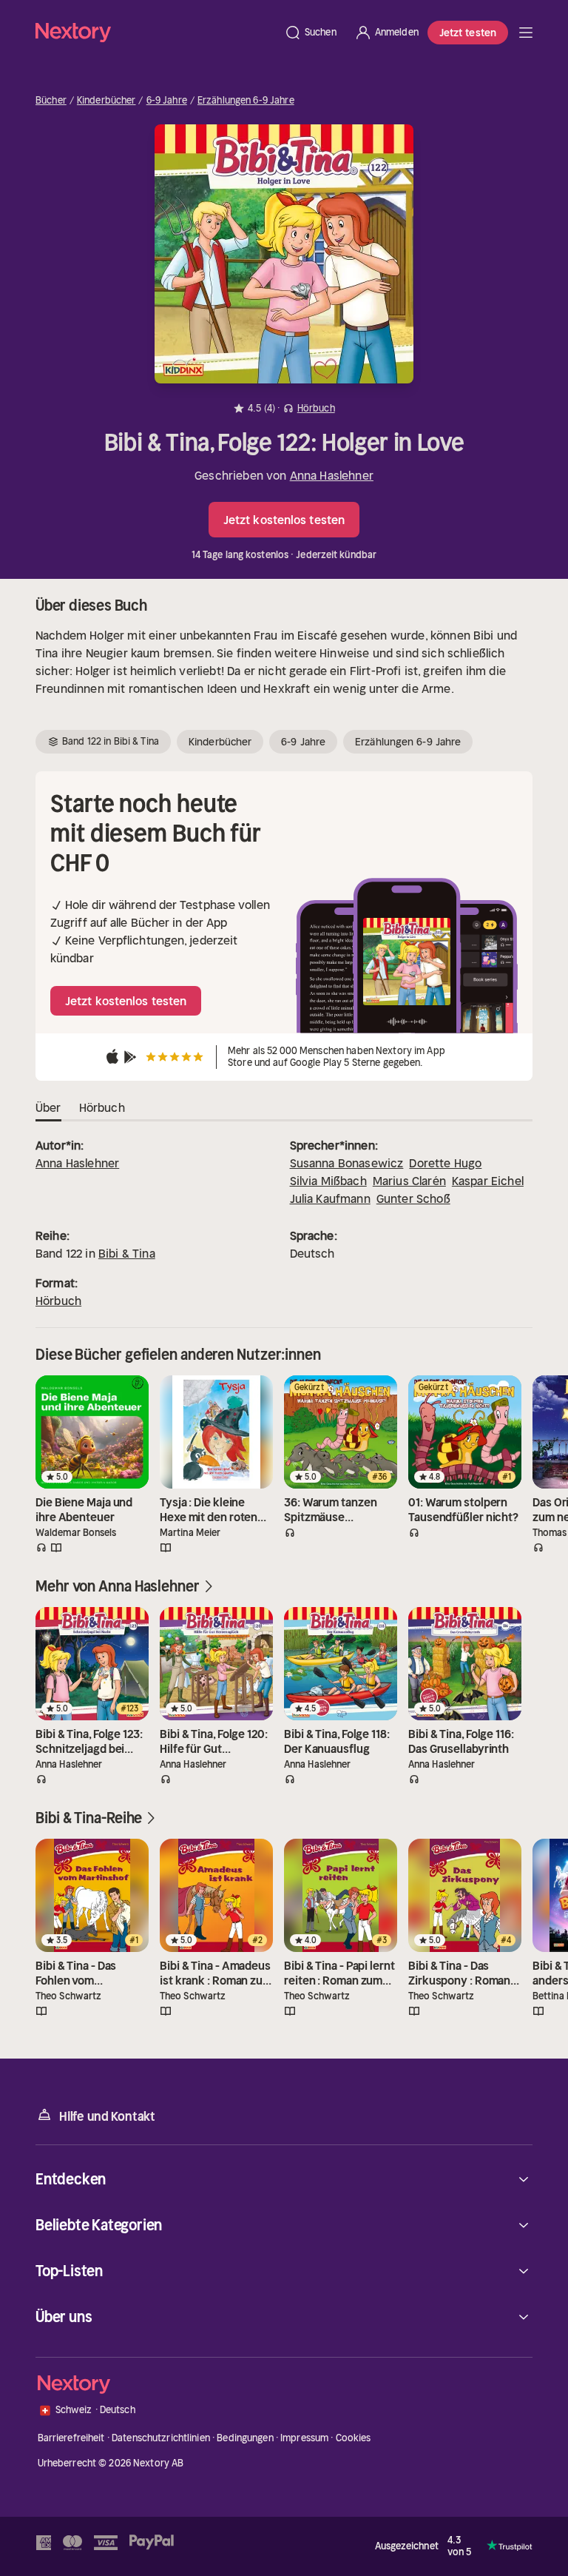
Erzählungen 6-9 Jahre (246, 101)
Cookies (354, 2438)
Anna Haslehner (332, 475)
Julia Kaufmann (330, 1198)
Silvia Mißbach (328, 1181)
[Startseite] (155, 32)
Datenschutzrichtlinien (161, 2438)
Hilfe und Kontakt (107, 2116)
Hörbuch (58, 1301)
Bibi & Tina (127, 1253)
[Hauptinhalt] (526, 33)
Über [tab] (48, 1107)
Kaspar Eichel (488, 1181)
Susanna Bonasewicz (347, 1163)
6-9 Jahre (167, 101)
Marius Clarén (409, 1181)
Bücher (51, 101)
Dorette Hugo (445, 1163)
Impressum (304, 2438)
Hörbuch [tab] (102, 1107)
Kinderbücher (106, 101)
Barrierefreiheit (71, 2438)
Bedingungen (245, 2438)
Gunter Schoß (413, 1198)
